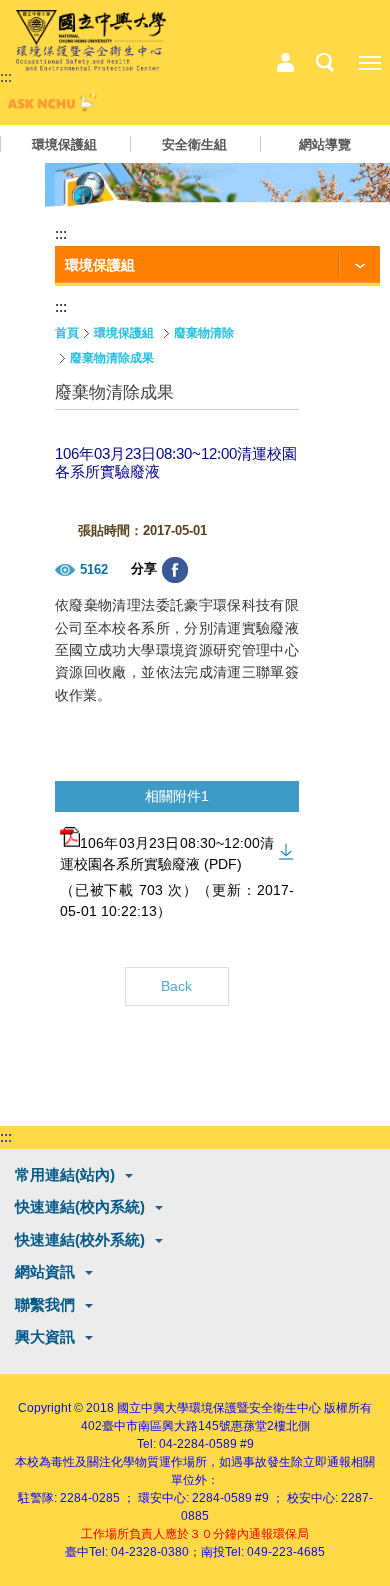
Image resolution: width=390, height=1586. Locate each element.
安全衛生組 (194, 144)
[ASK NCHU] (50, 106)
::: (6, 76)
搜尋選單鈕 (325, 63)
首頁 (67, 333)
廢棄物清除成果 (112, 358)
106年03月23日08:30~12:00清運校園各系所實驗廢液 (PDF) (167, 853)
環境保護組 (64, 144)
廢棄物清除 (204, 333)
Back (176, 986)
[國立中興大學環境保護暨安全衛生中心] (91, 41)
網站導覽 (325, 144)
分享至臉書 (175, 570)
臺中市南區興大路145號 (166, 1426)
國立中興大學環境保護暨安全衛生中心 (219, 1408)
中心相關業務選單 (285, 63)
